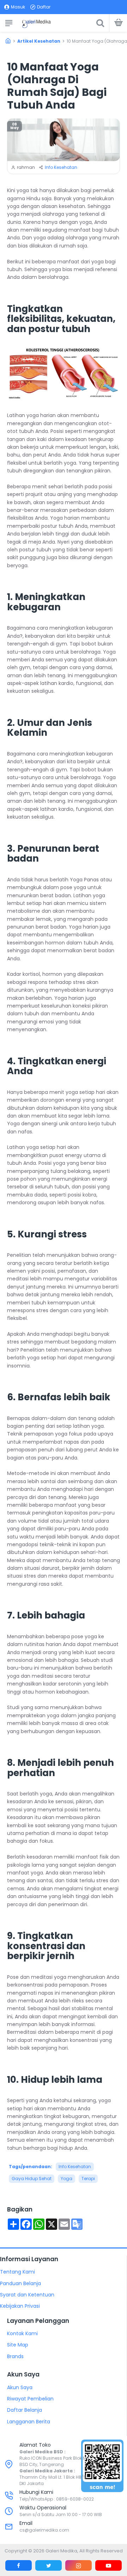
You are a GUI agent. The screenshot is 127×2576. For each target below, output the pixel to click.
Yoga (66, 2179)
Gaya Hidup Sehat (32, 2179)
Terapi (88, 2179)
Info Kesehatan (61, 167)
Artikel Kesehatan (39, 41)
